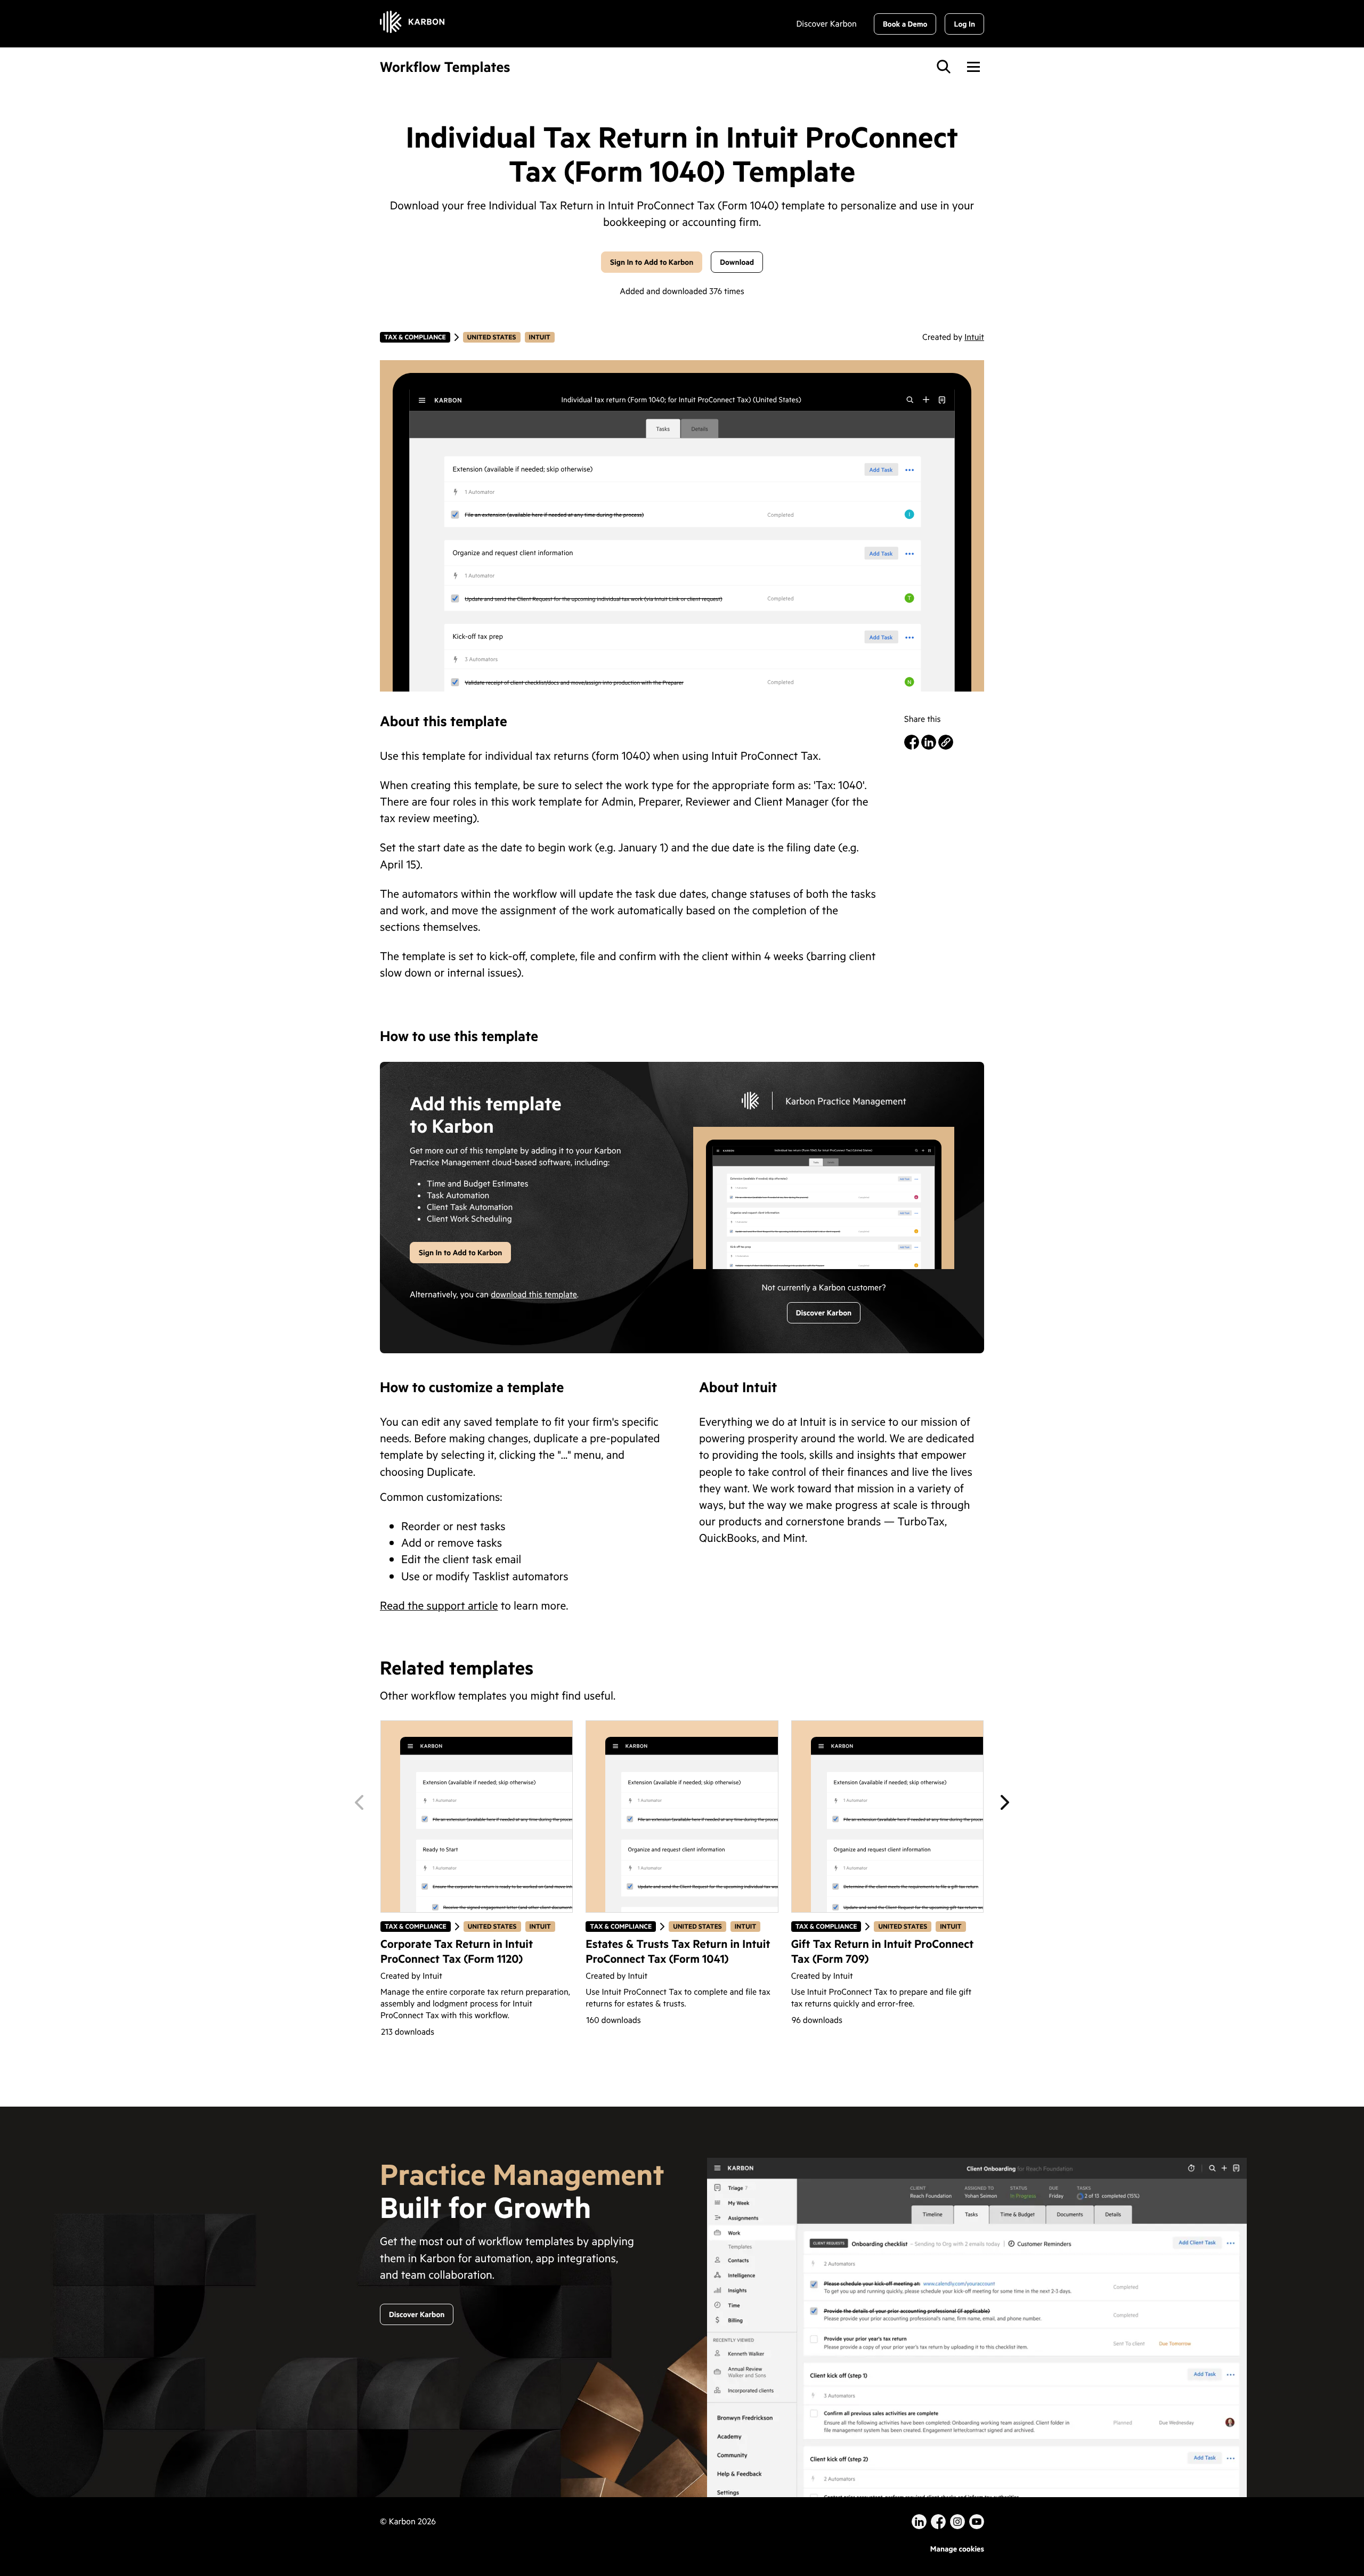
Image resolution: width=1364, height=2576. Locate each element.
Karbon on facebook (938, 2522)
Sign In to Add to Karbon (652, 262)
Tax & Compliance (415, 337)
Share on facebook (912, 742)
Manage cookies (957, 2549)
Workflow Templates (445, 67)
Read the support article (439, 1605)
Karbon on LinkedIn (919, 2522)
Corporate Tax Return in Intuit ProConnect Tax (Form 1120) (457, 1951)
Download (737, 262)
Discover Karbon (826, 24)
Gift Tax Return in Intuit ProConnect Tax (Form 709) (883, 1951)
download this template (534, 1295)
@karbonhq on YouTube (957, 2522)
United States (492, 337)
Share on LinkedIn (929, 742)
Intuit (542, 337)
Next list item (1005, 1802)
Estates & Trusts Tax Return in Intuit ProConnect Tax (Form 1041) (678, 1951)
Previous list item (359, 1802)
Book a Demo (905, 24)
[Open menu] (973, 67)
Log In (964, 24)
